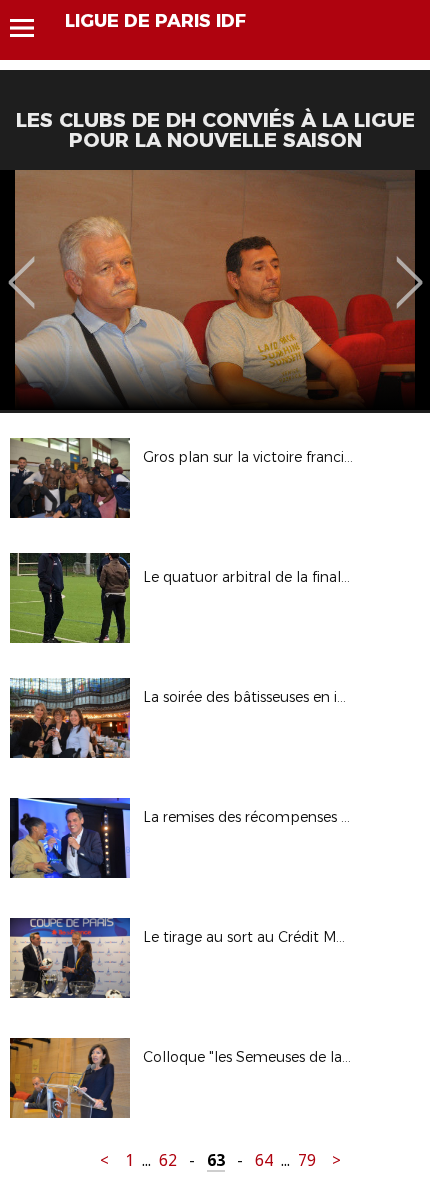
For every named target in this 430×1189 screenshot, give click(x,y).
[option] (215, 290)
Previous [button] (21, 268)
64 (264, 1160)
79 (307, 1160)
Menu (31, 28)
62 (168, 1160)
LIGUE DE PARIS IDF (155, 21)
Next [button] (409, 268)
